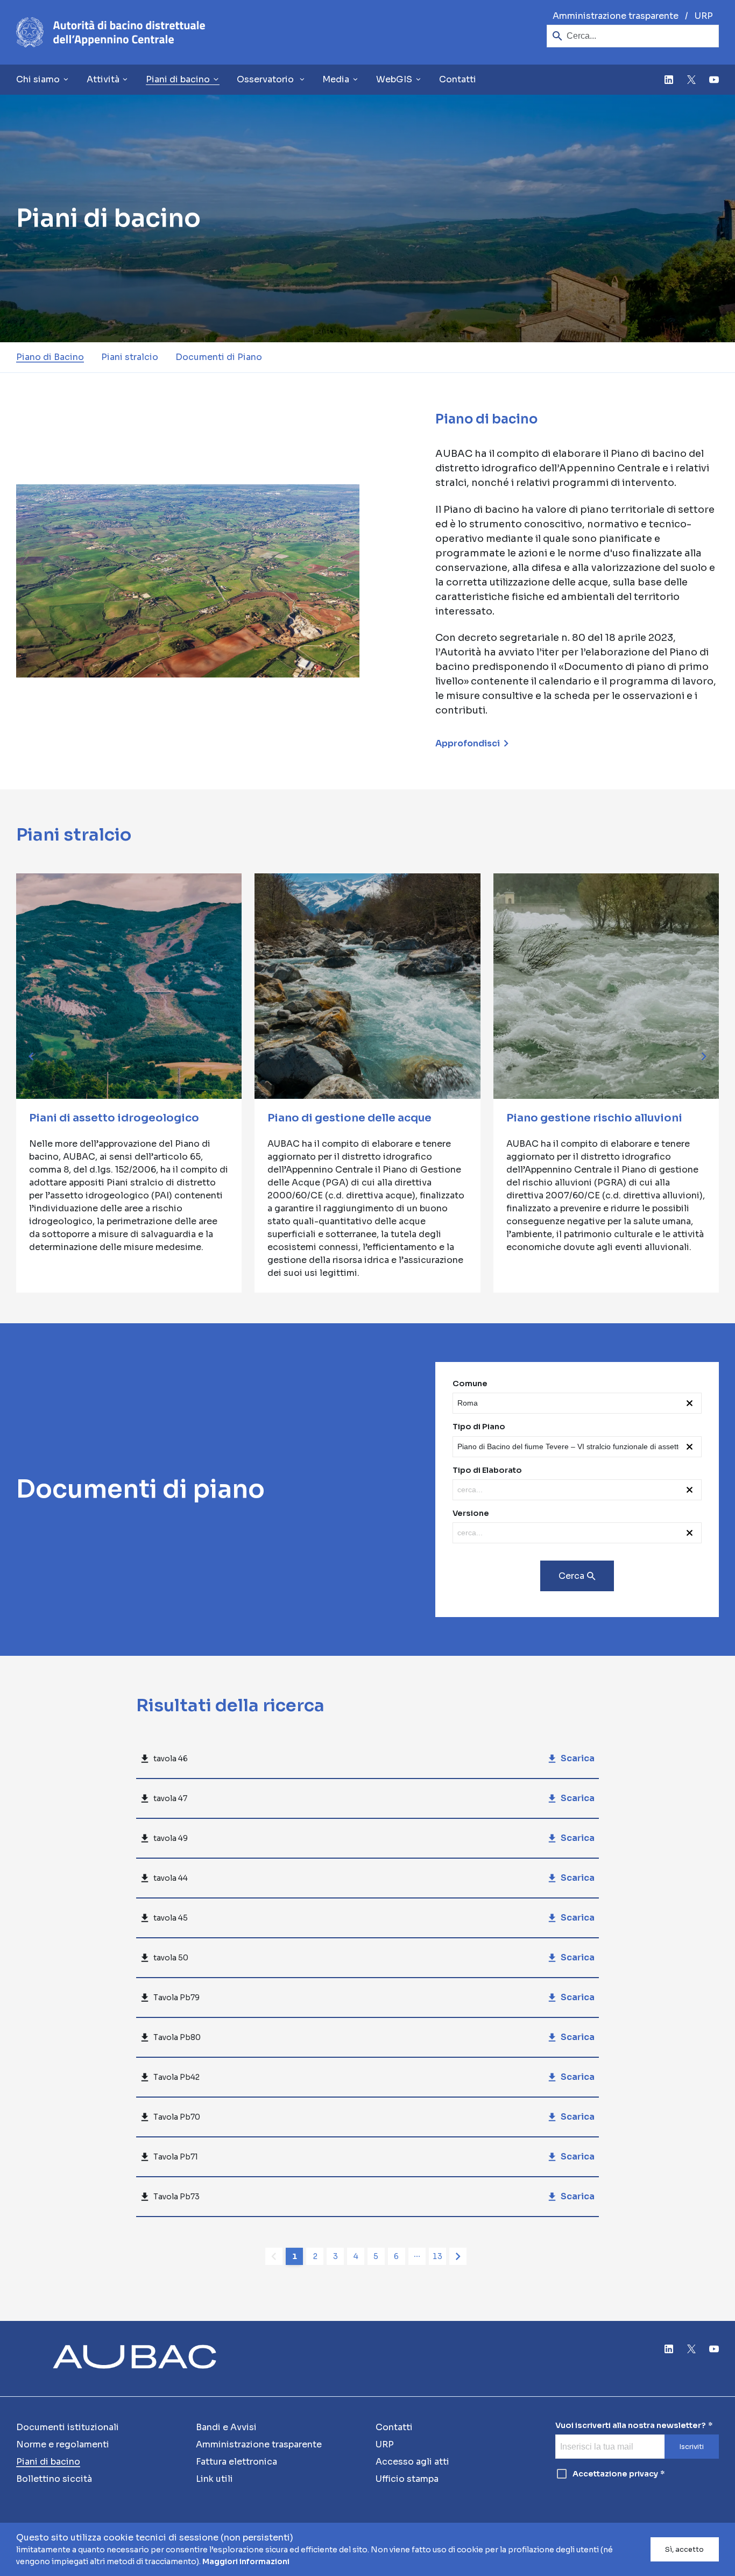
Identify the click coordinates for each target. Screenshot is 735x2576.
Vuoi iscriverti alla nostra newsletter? (631, 2426)
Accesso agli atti (412, 2462)
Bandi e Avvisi (226, 2427)
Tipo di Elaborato (487, 1470)
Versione (471, 1513)
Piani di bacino (48, 2462)
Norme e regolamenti (63, 2444)
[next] (704, 1056)
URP (704, 16)
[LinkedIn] (669, 80)
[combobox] (568, 1403)
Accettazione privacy (615, 2474)
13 (437, 2256)
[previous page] (274, 2256)
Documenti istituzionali (68, 2427)
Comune (470, 1384)
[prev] (31, 1056)
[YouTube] (714, 80)
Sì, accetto (684, 2550)
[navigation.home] (111, 32)
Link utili (214, 2479)
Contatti (458, 79)
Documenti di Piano (219, 357)
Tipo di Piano (479, 1427)
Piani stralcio (130, 357)
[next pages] (417, 2256)
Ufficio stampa (407, 2479)
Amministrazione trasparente (616, 16)
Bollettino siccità (54, 2479)
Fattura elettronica (236, 2462)
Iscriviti (691, 2447)
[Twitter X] (691, 80)
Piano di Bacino (50, 357)
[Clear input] (692, 1403)
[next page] (458, 2256)
